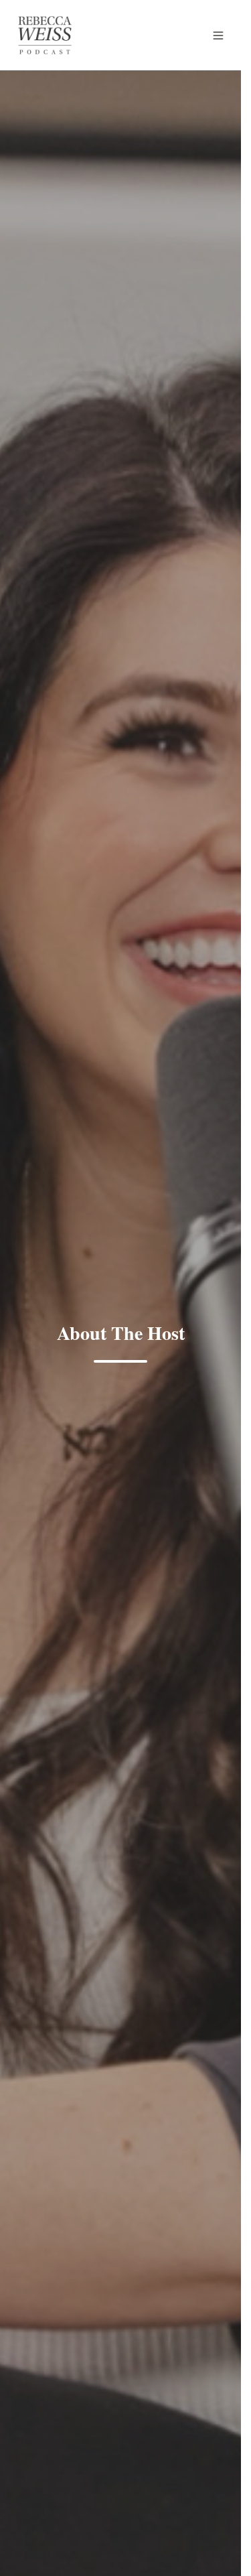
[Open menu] (218, 36)
